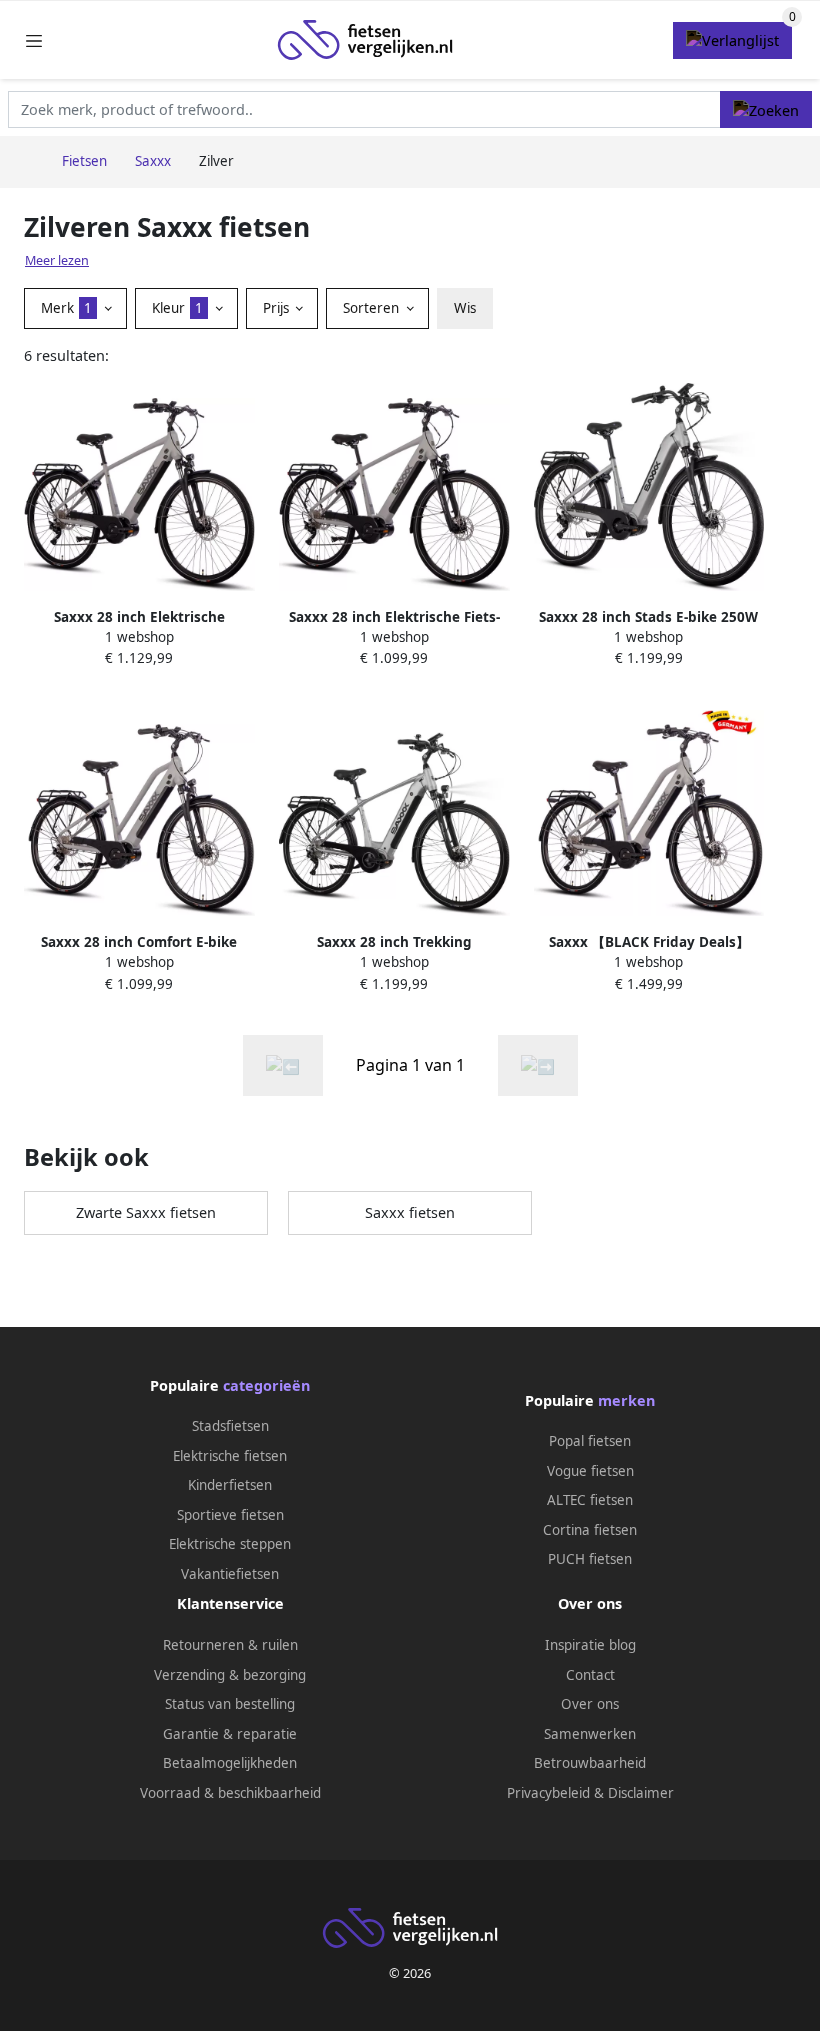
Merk (66, 308)
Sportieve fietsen (230, 1515)
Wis (465, 308)
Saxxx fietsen (410, 1212)
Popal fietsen (590, 1441)
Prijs (278, 308)
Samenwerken (590, 1734)
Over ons (590, 1704)
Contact (590, 1675)
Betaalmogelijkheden (230, 1763)
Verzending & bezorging (230, 1675)
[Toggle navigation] (34, 40)
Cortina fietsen (590, 1530)
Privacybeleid (548, 1793)
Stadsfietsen (230, 1426)
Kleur (177, 308)
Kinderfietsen (230, 1485)
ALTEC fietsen (590, 1500)
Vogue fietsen (590, 1471)
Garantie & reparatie (230, 1734)
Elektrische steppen (230, 1544)
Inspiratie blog (590, 1645)
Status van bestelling (230, 1704)
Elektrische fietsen (230, 1456)
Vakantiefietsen (230, 1574)
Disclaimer (641, 1793)
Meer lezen (57, 260)
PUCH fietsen (590, 1559)
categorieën (266, 1385)
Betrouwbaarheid (590, 1763)
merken (626, 1400)
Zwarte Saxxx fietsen (146, 1212)
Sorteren (373, 308)
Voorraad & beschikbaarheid (230, 1793)
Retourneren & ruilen (230, 1645)
